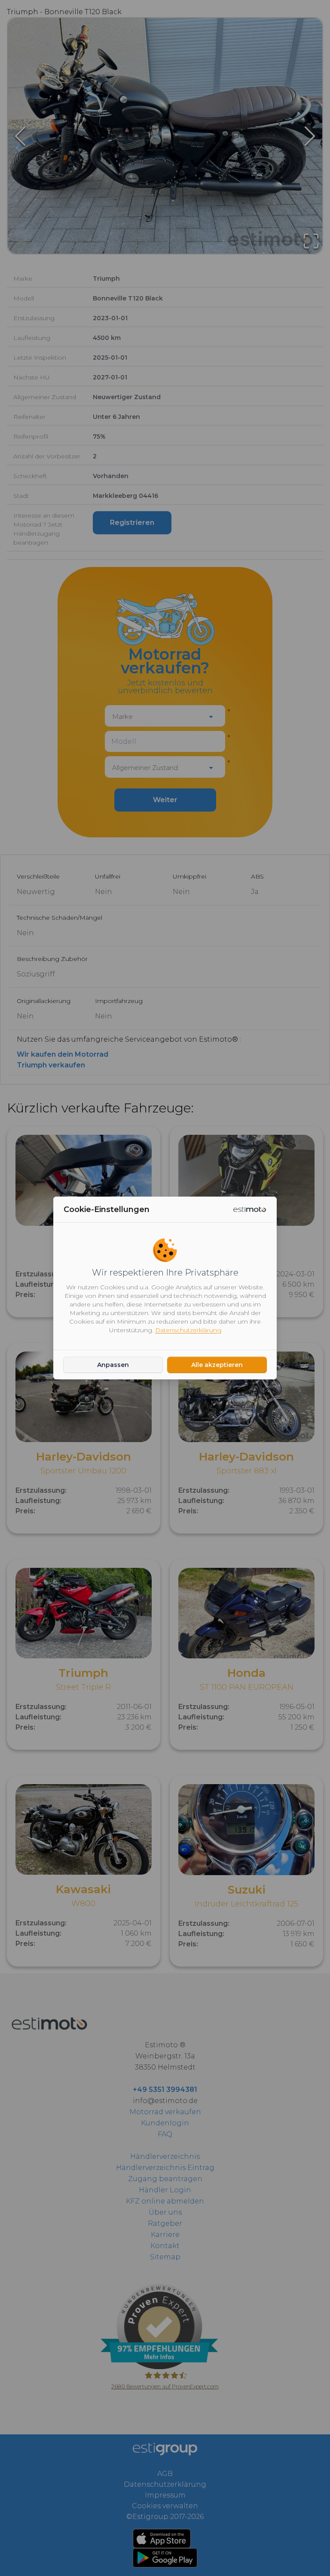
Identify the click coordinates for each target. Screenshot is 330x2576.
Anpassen (113, 1365)
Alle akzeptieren (217, 1365)
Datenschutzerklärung (188, 1330)
